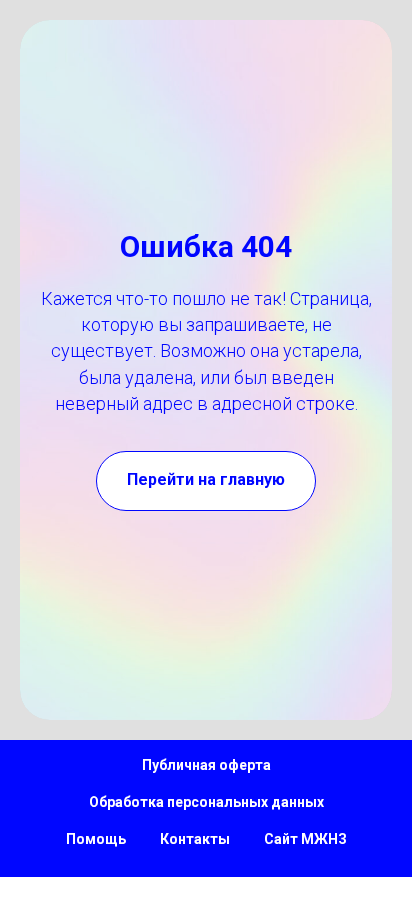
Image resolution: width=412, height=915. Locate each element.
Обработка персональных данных (206, 802)
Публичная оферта (206, 765)
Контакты (195, 839)
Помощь (96, 839)
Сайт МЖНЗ (305, 839)
